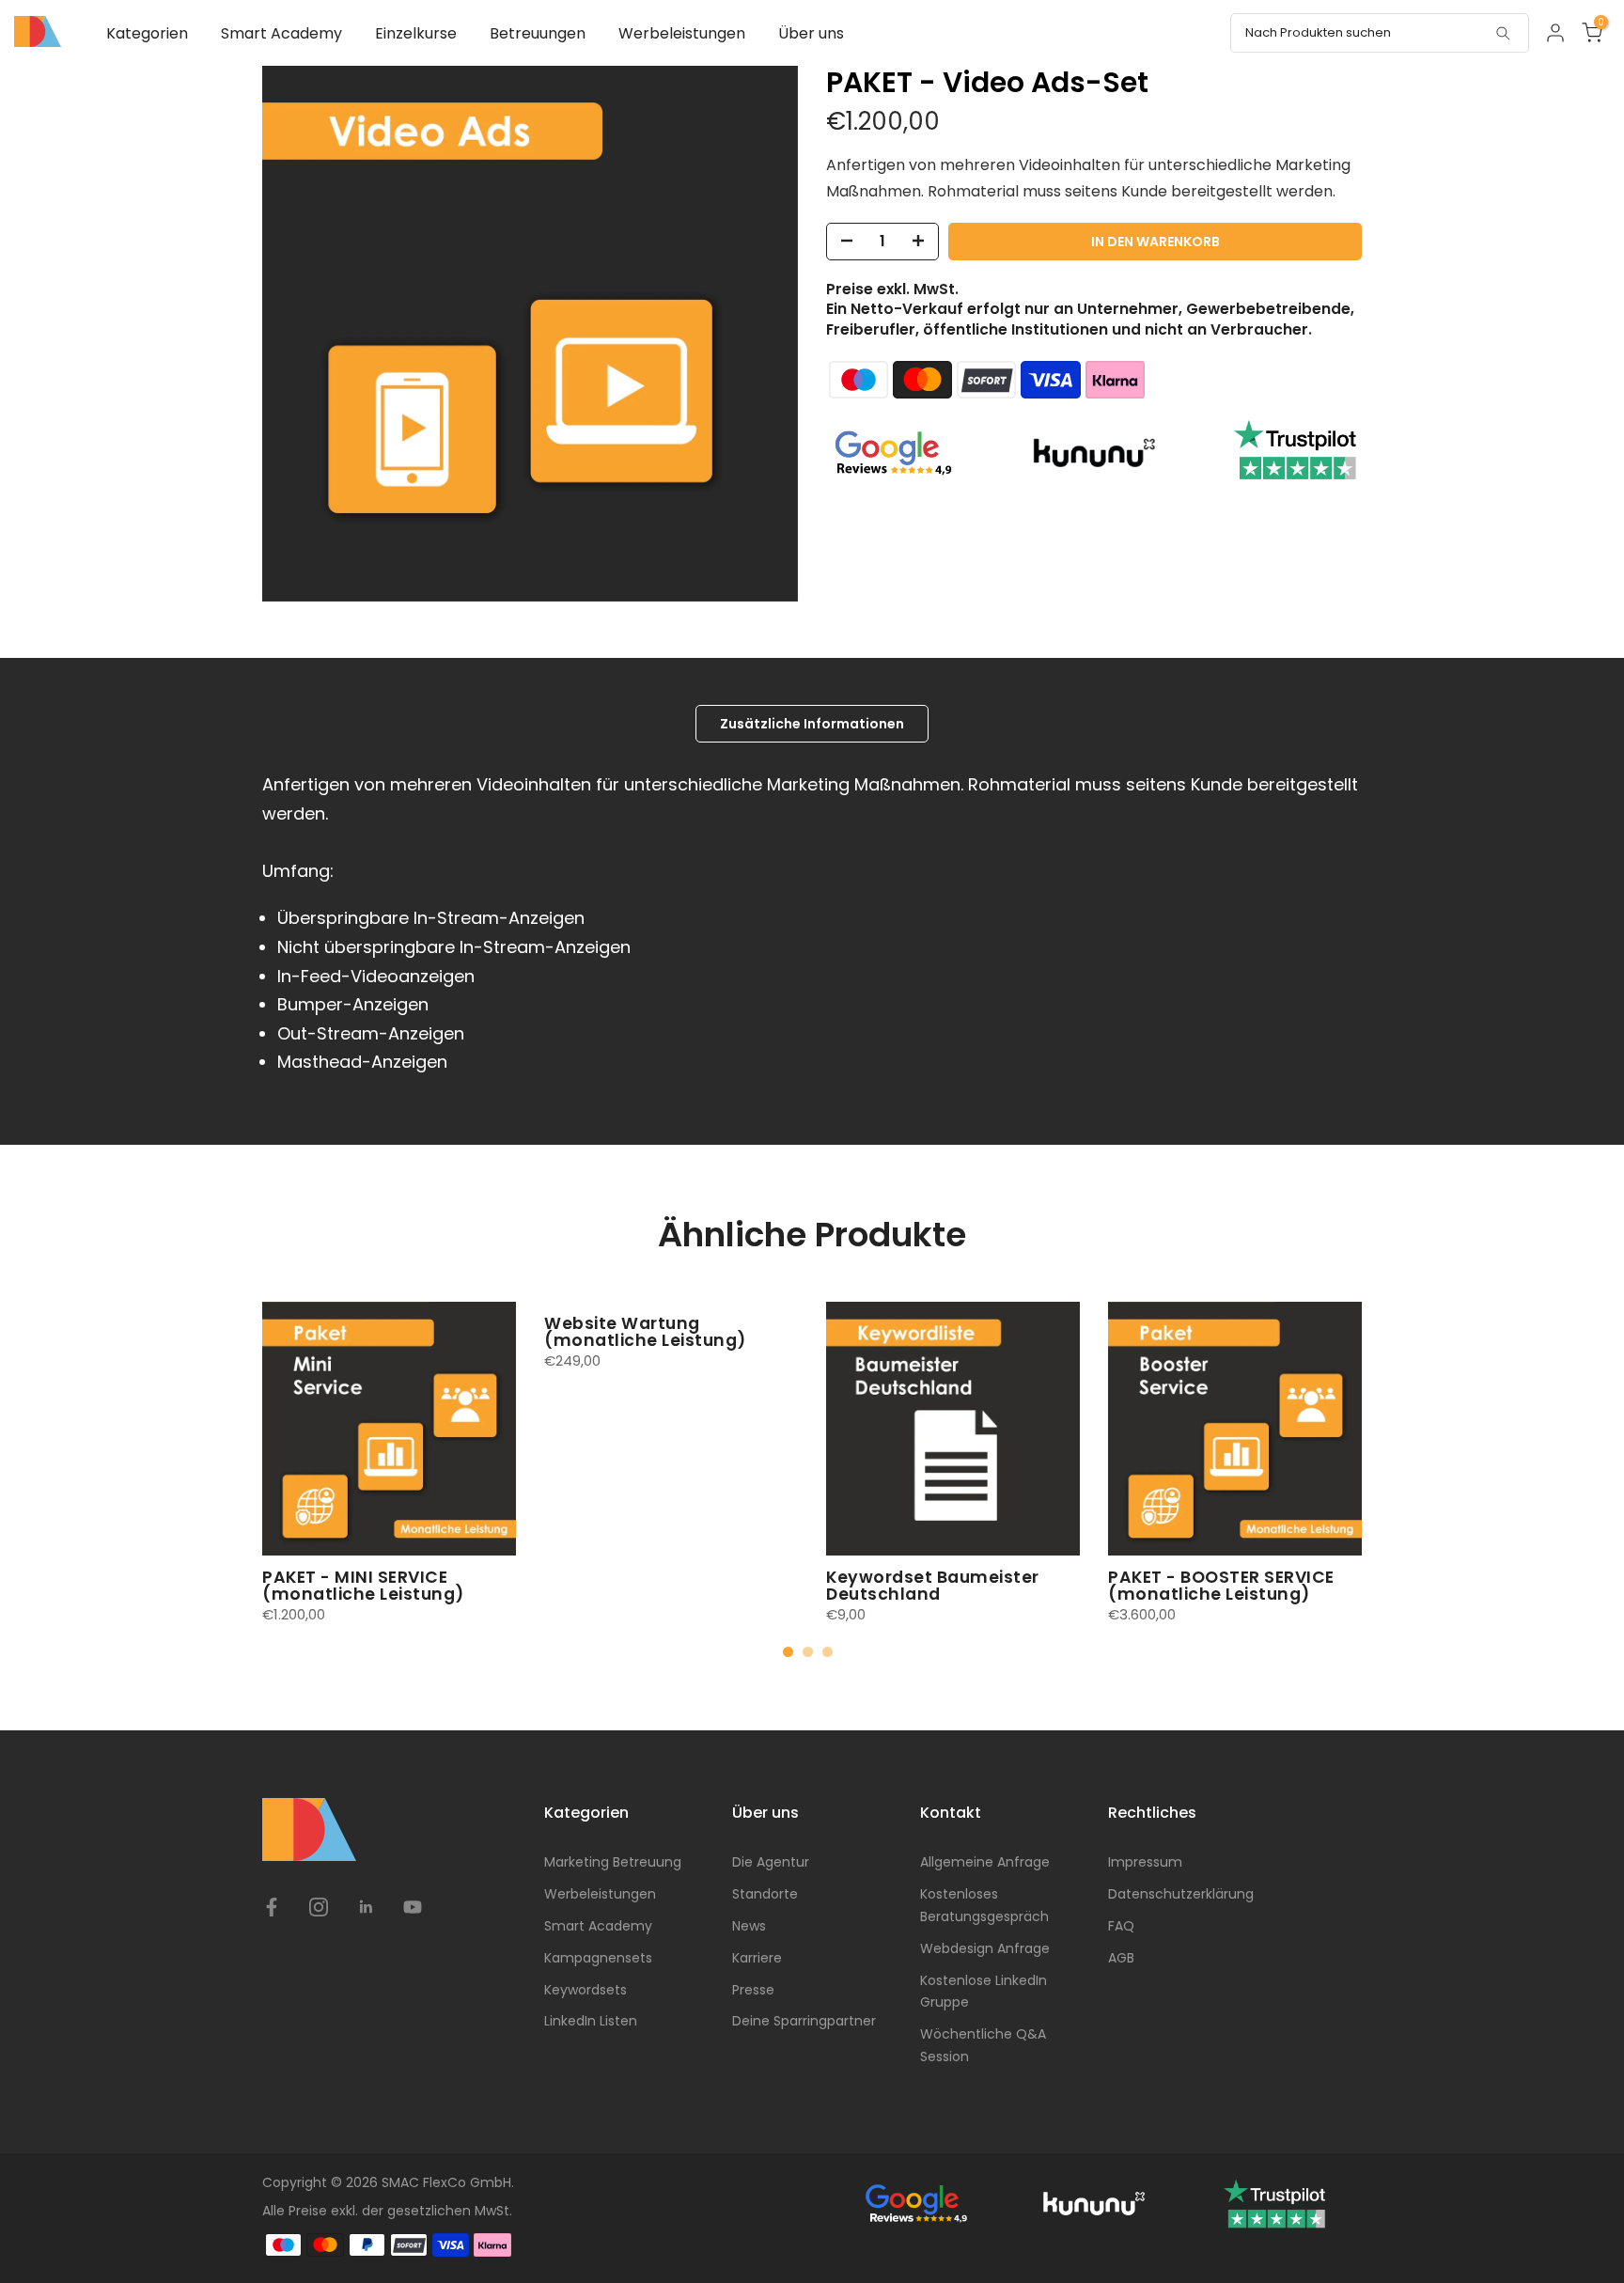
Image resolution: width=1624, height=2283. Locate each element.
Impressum (1145, 1862)
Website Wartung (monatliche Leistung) (645, 1332)
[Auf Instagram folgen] (319, 1907)
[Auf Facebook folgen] (272, 1907)
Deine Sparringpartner (804, 2021)
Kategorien (147, 33)
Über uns (811, 33)
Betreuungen (538, 33)
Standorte (765, 1894)
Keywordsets (586, 1990)
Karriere (757, 1958)
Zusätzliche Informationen (812, 724)
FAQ (1121, 1926)
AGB (1121, 1958)
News (749, 1926)
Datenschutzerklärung (1181, 1894)
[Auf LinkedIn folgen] (366, 1907)
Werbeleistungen (682, 33)
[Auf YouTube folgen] (413, 1907)
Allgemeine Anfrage (985, 1862)
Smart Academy (281, 33)
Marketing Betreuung (613, 1862)
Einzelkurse (416, 33)
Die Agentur (771, 1862)
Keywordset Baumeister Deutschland (933, 1586)
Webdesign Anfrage (985, 1948)
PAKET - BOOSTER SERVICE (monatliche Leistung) (1221, 1586)
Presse (753, 1990)
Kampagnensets (598, 1958)
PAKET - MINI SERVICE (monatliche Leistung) (363, 1586)
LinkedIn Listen (591, 2021)
